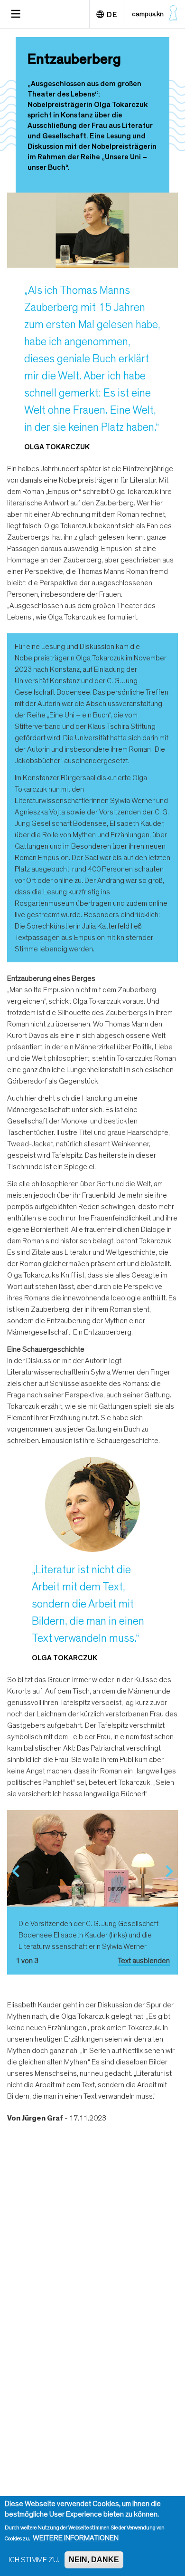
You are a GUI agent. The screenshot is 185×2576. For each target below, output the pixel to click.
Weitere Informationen (76, 2538)
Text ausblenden (144, 1961)
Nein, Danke (94, 2560)
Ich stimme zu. (34, 2560)
